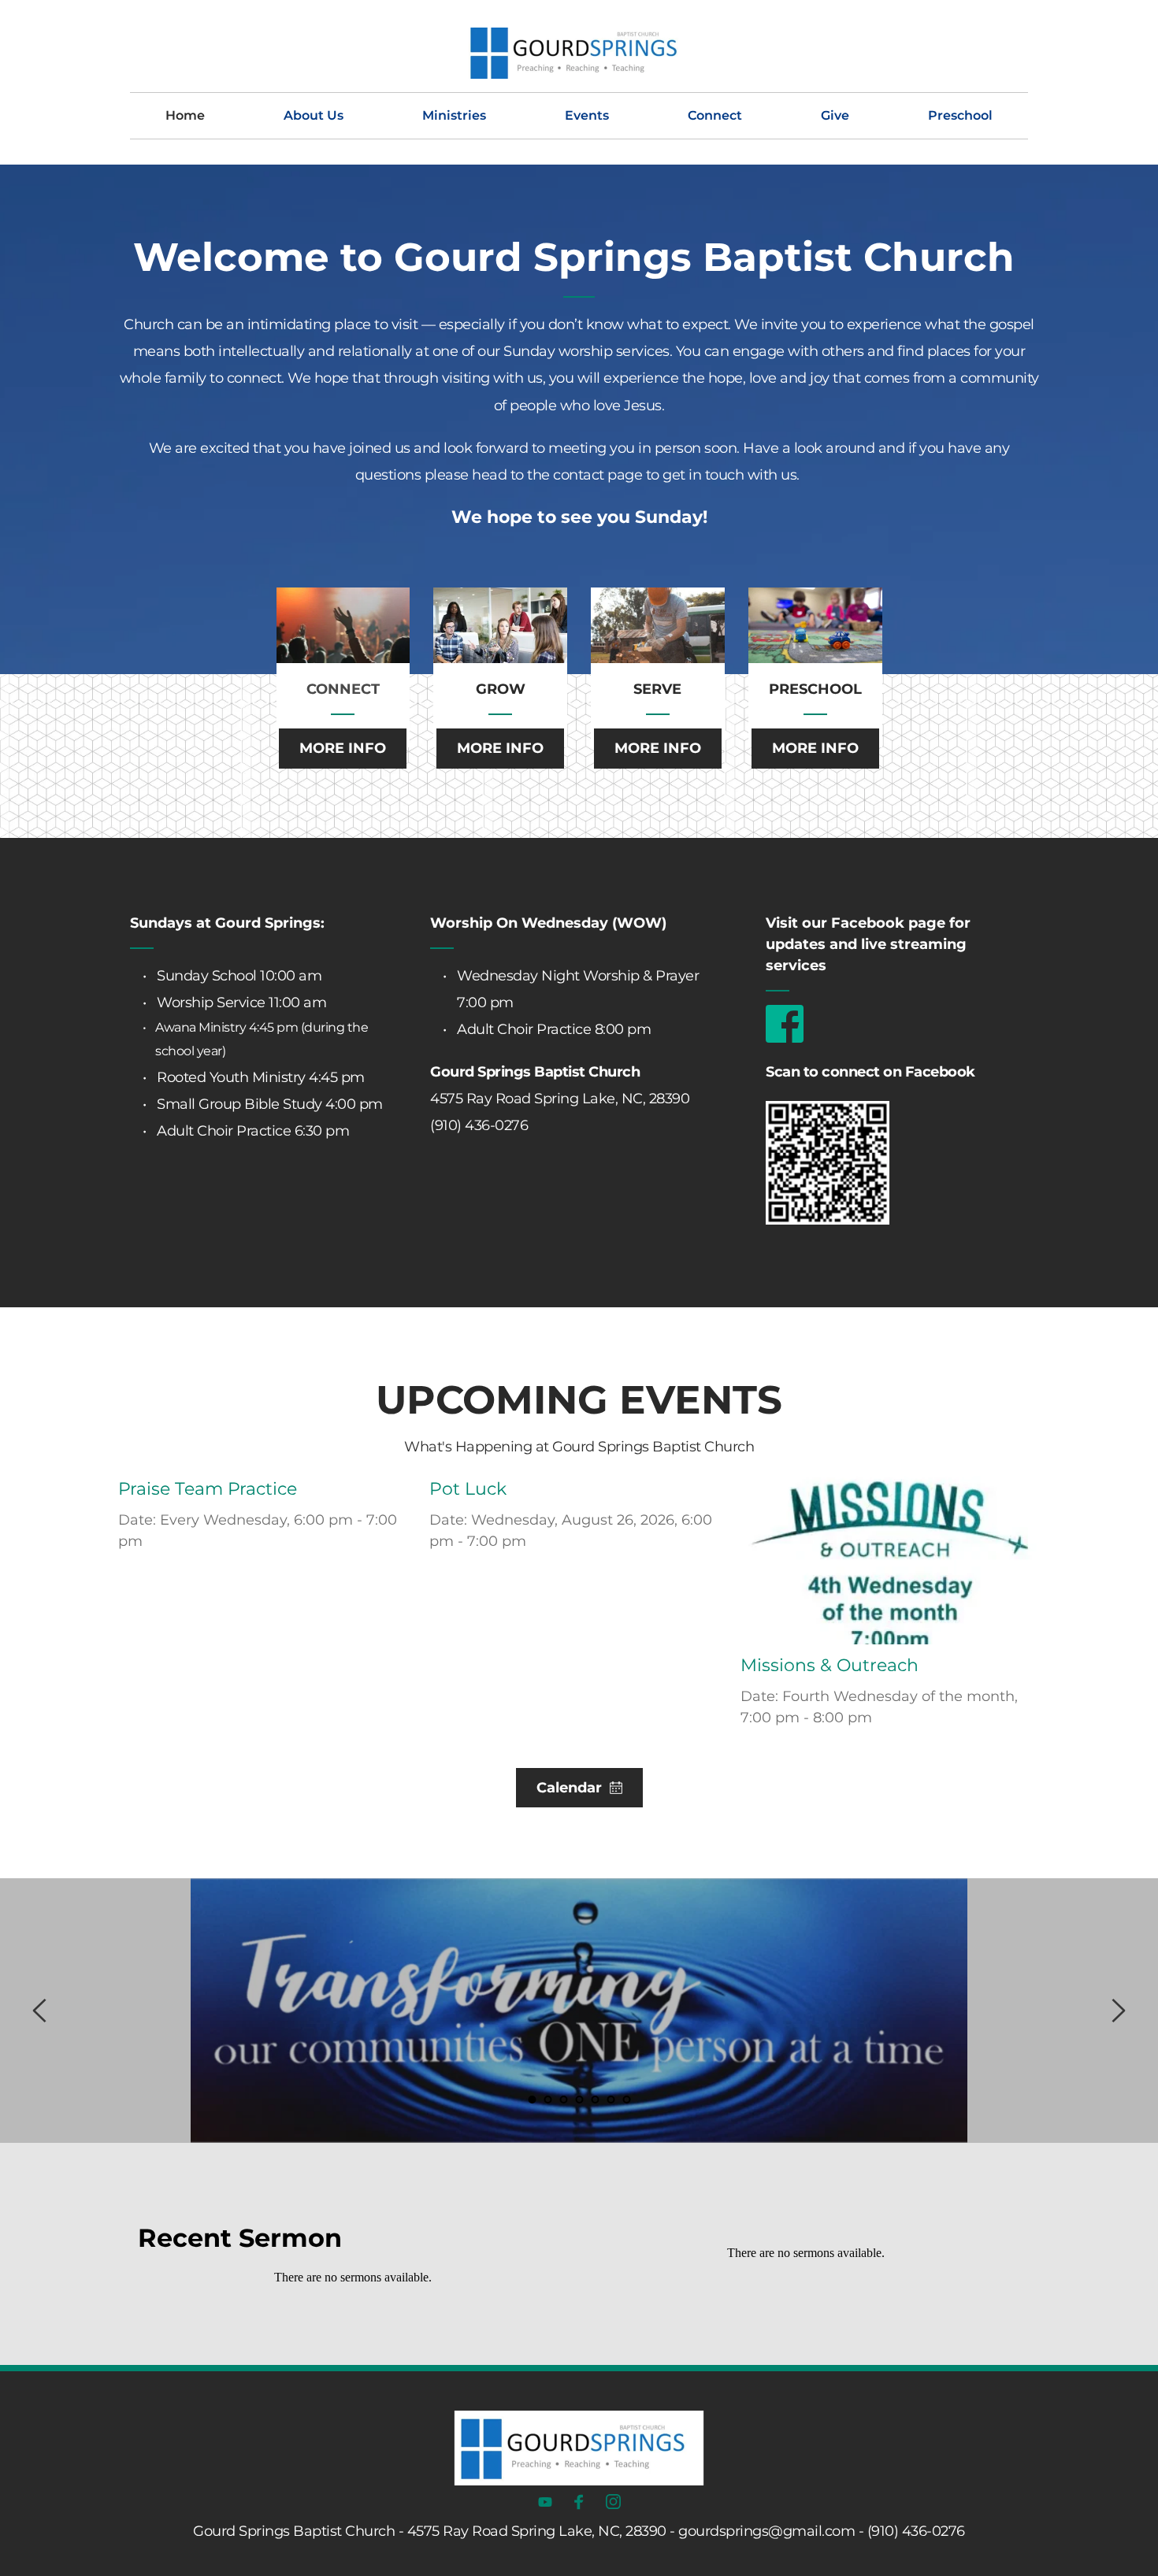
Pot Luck (468, 1489)
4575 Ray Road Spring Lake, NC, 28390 (560, 1099)
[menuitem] (185, 116)
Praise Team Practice (208, 1489)
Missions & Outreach (830, 1665)
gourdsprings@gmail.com (766, 2531)
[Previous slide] (40, 2011)
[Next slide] (1118, 2011)
